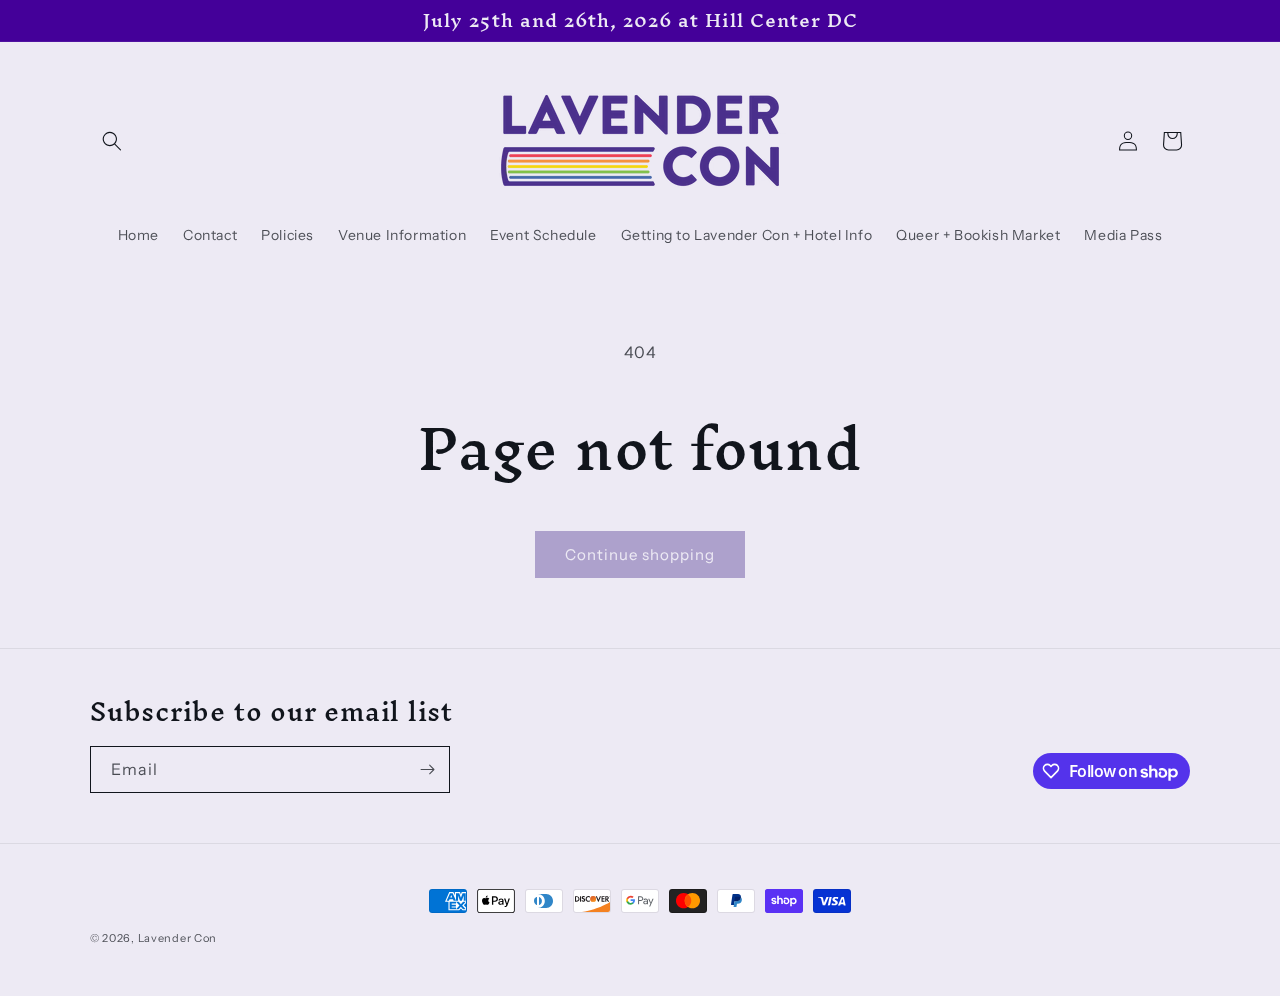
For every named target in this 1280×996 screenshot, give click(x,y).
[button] (112, 141)
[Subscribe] (427, 769)
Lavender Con (177, 938)
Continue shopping (640, 554)
